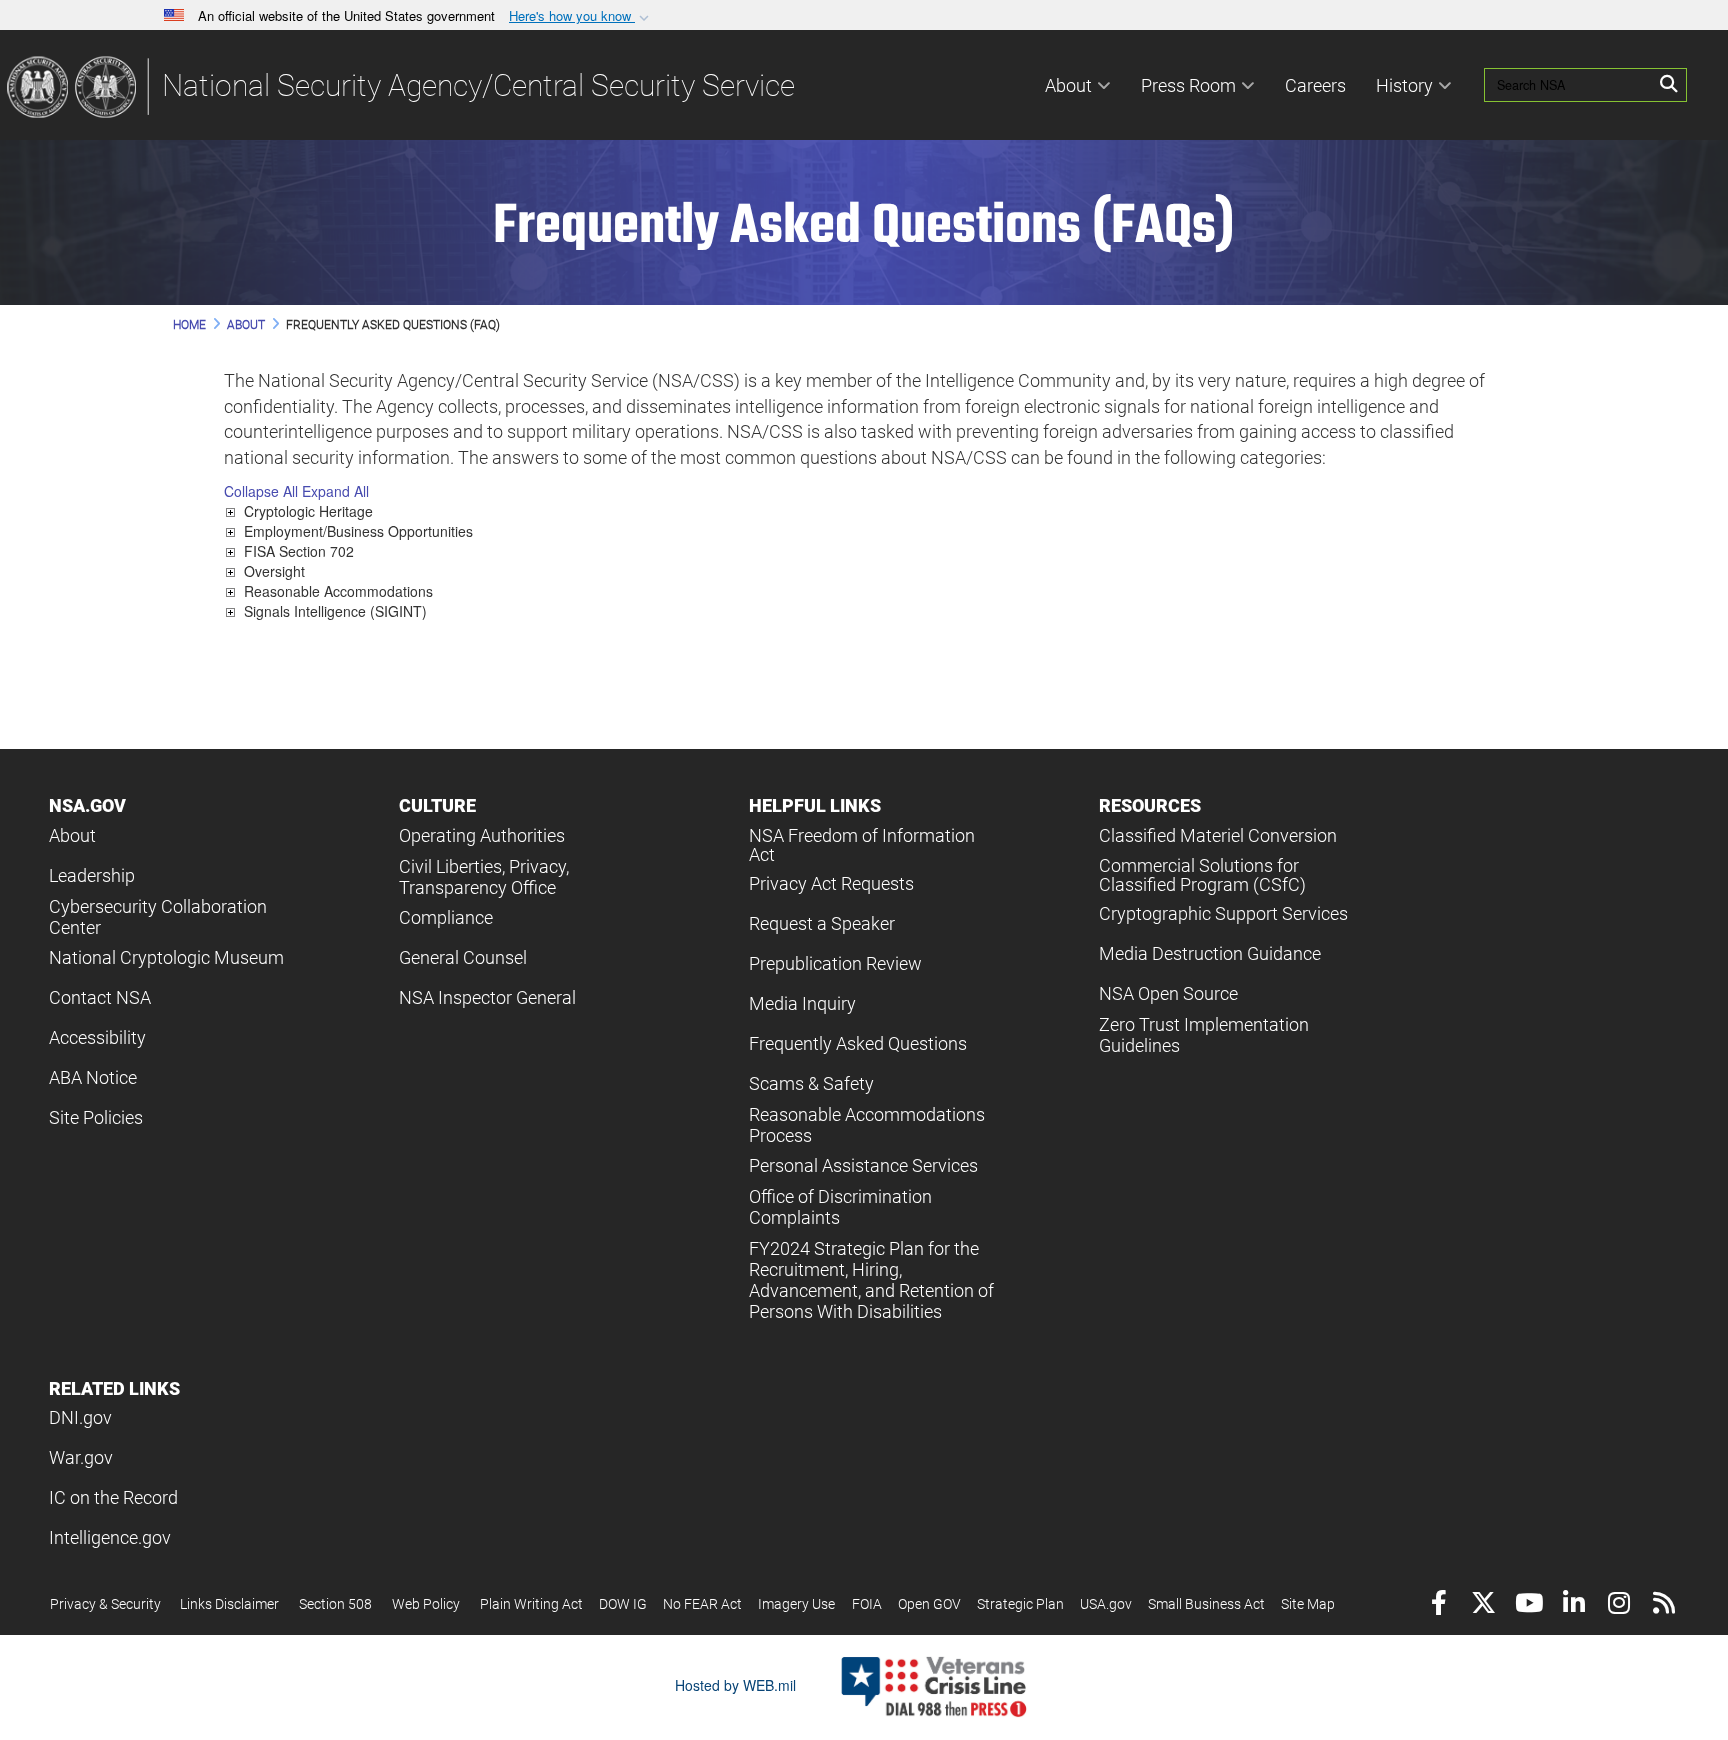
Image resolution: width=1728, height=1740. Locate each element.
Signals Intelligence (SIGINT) (335, 611)
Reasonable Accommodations (338, 591)
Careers (1315, 85)
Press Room (1188, 85)
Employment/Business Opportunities (358, 531)
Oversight (274, 571)
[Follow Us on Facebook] (1438, 1605)
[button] (581, 16)
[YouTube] (1528, 1605)
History (1404, 85)
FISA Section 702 (299, 551)
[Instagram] (1618, 1605)
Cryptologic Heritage (308, 511)
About (1068, 85)
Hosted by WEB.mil (735, 1685)
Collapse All (261, 491)
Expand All (335, 491)
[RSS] (1663, 1605)
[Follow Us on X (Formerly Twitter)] (1483, 1605)
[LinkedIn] (1573, 1605)
